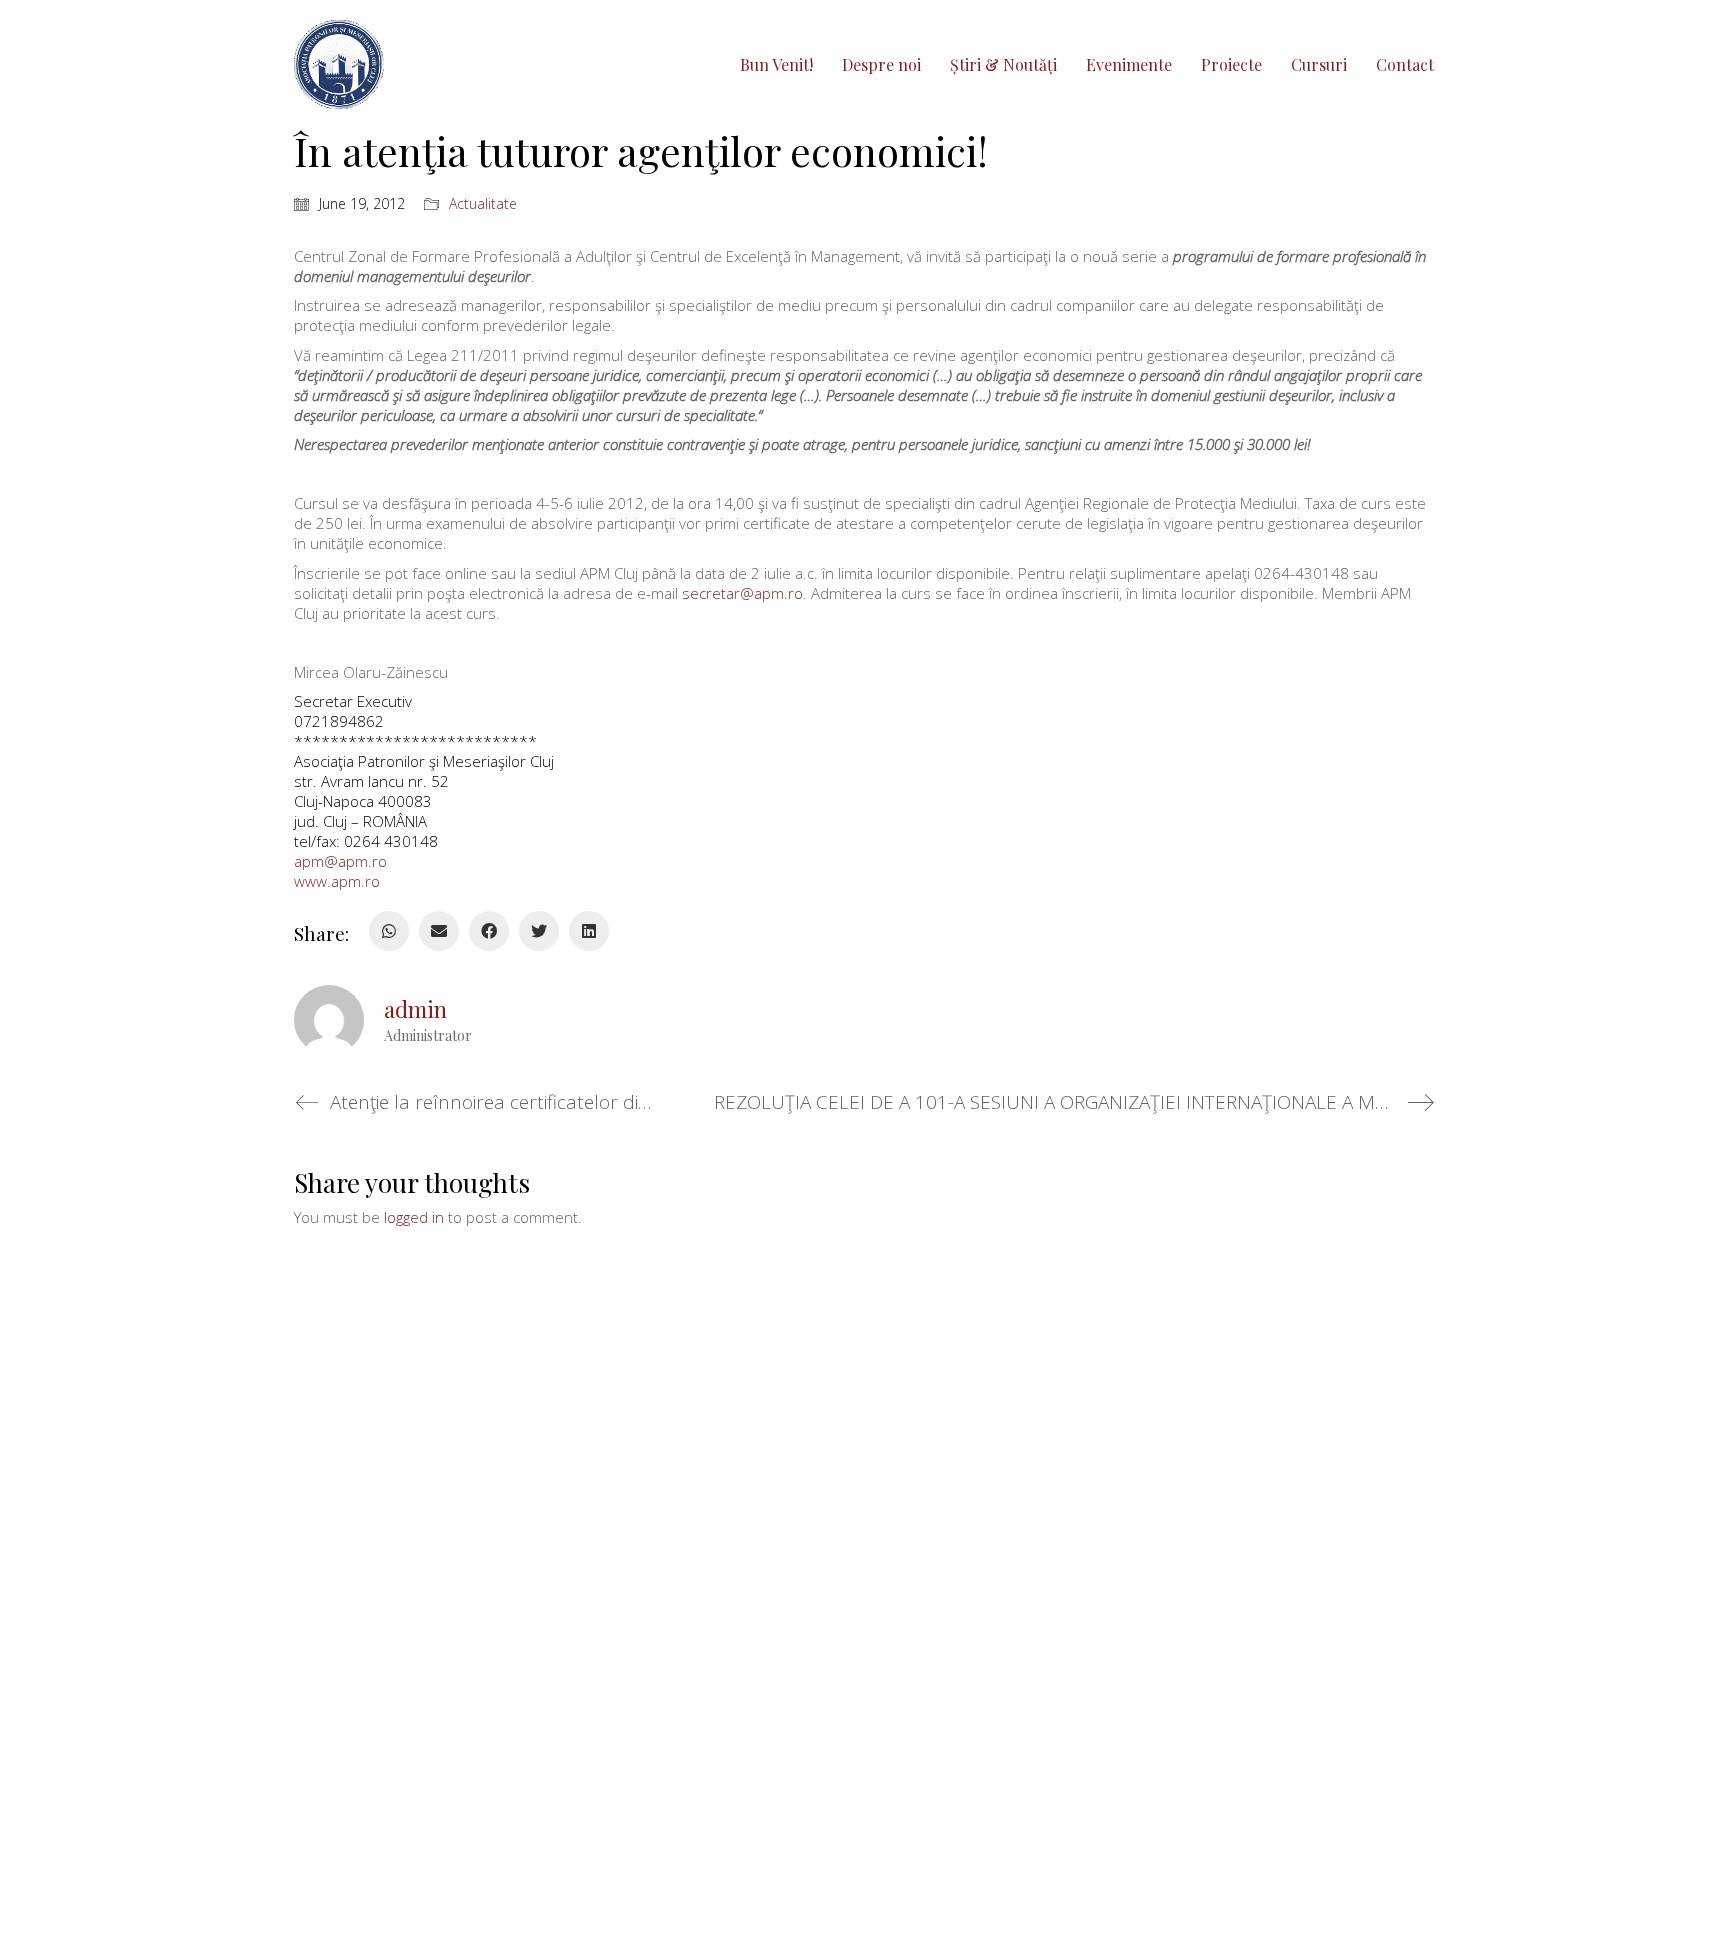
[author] (329, 1020)
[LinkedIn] (589, 931)
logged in (414, 1217)
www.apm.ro (337, 881)
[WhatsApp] (389, 931)
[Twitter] (539, 931)
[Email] (439, 931)
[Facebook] (489, 931)
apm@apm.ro (340, 861)
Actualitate (483, 204)
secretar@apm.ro (742, 593)
